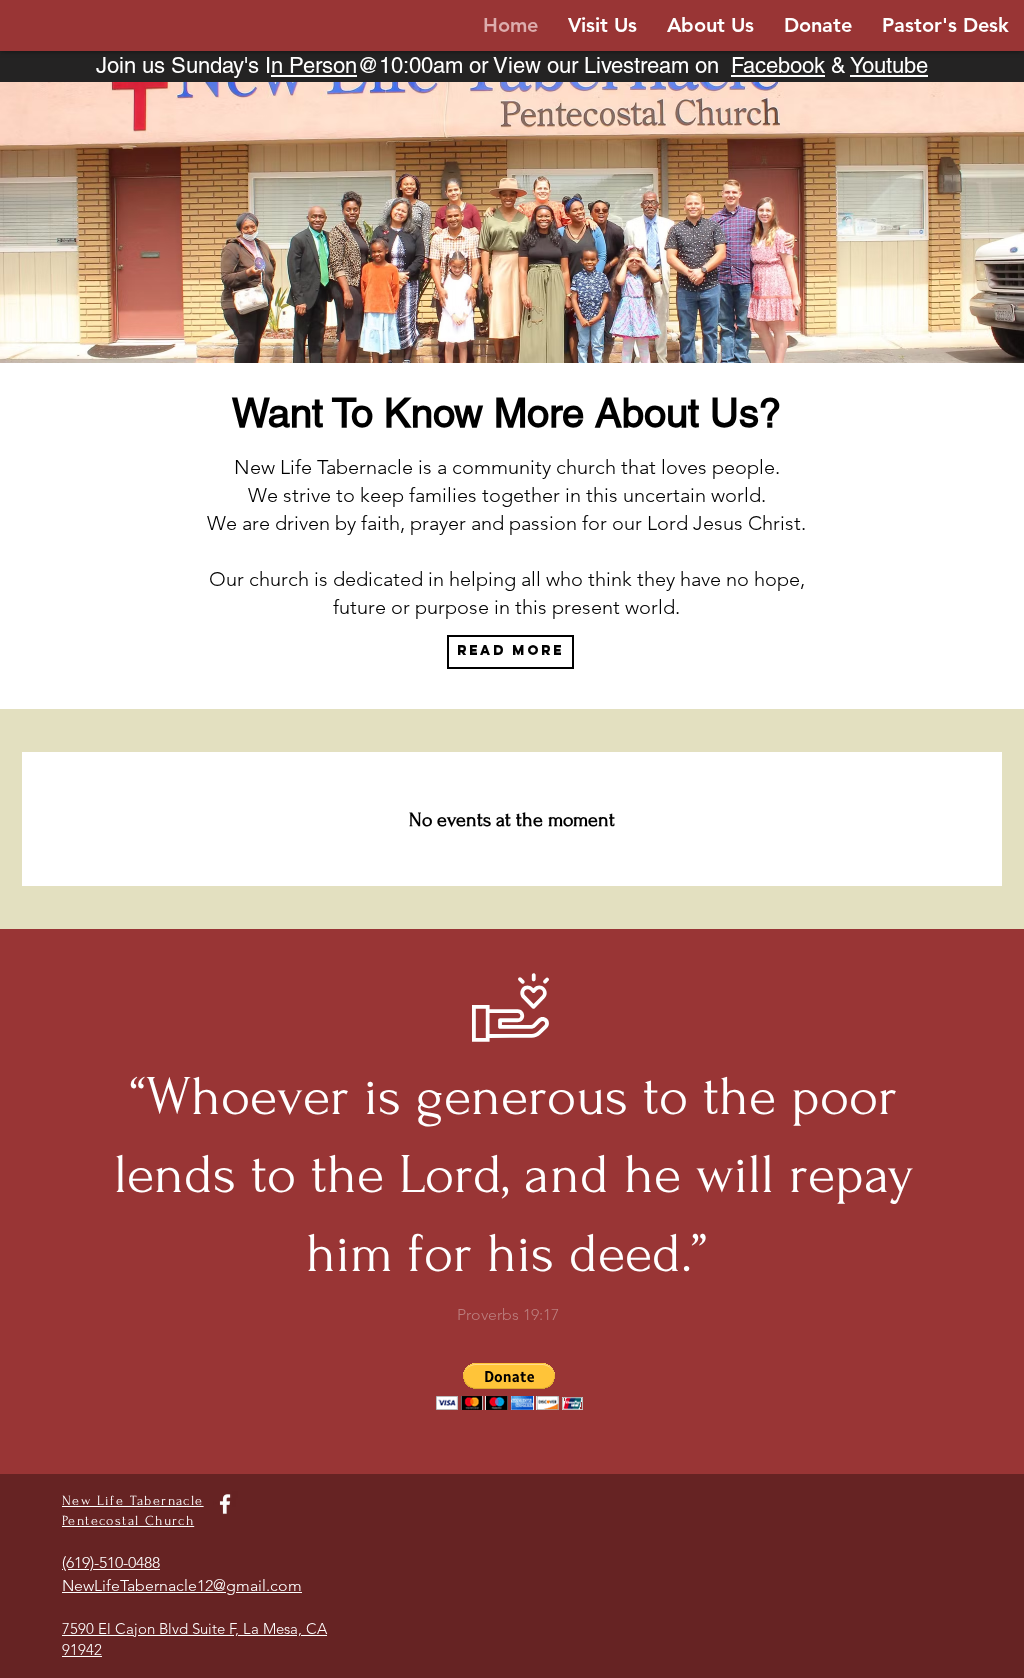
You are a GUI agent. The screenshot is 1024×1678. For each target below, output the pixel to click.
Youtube (889, 65)
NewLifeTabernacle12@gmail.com (182, 1585)
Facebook (778, 65)
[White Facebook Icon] (225, 1504)
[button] (509, 1386)
